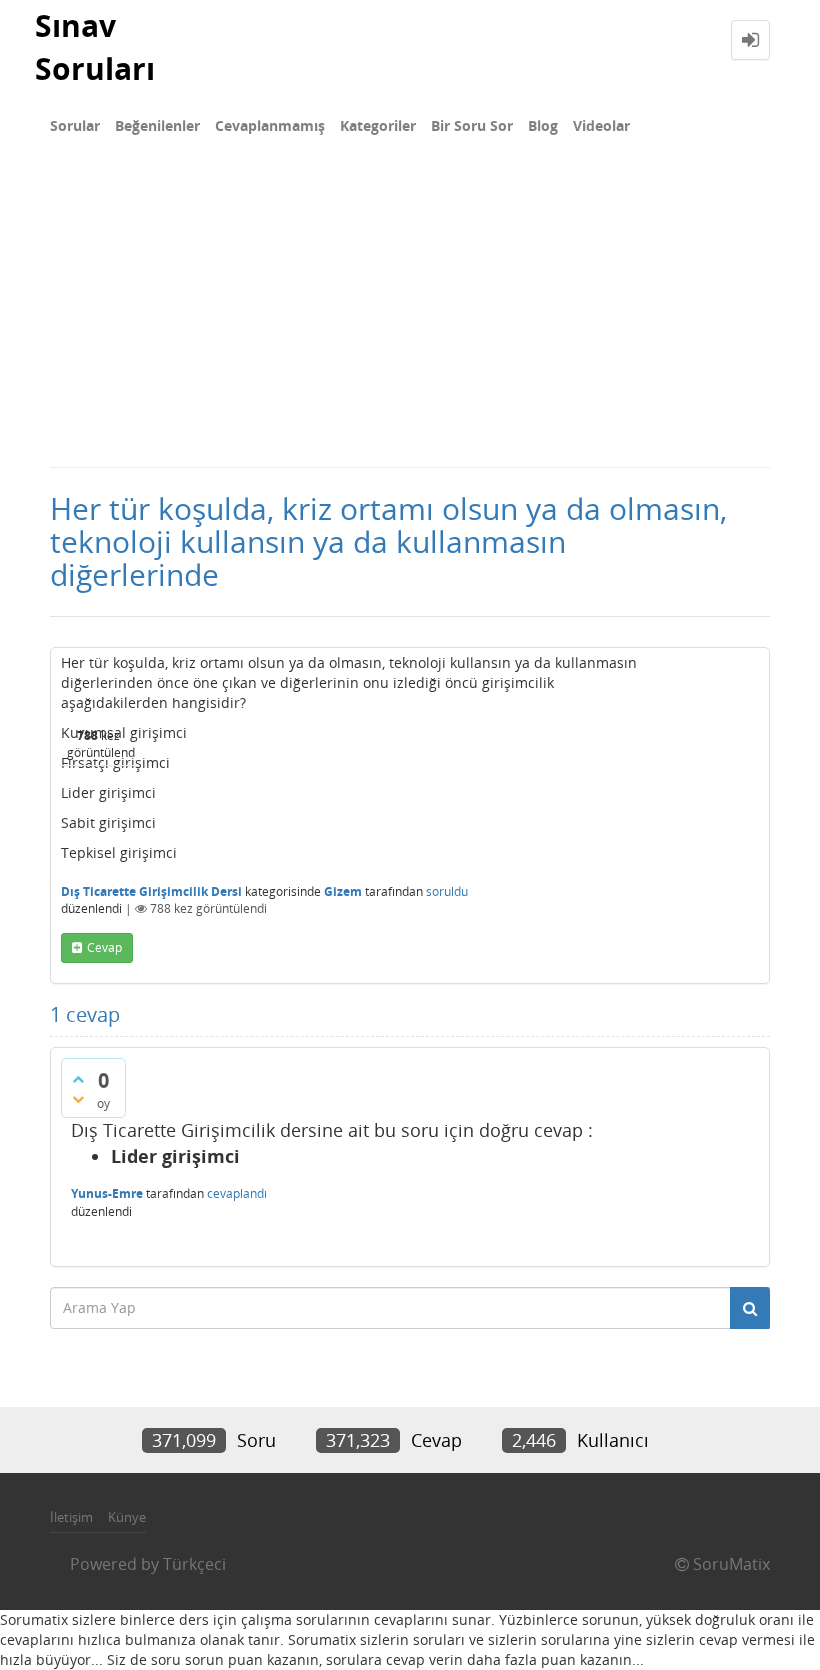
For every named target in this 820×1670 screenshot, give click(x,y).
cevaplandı (237, 1193)
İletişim (71, 1517)
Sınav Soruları (95, 47)
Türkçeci (194, 1564)
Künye (127, 1517)
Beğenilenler (157, 125)
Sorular (75, 125)
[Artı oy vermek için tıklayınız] (78, 1079)
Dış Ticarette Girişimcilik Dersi (151, 891)
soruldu (447, 891)
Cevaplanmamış (270, 125)
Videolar (601, 125)
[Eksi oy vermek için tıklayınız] (78, 1099)
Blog (543, 125)
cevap (104, 947)
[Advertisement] (410, 316)
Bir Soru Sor (472, 125)
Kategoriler (378, 125)
